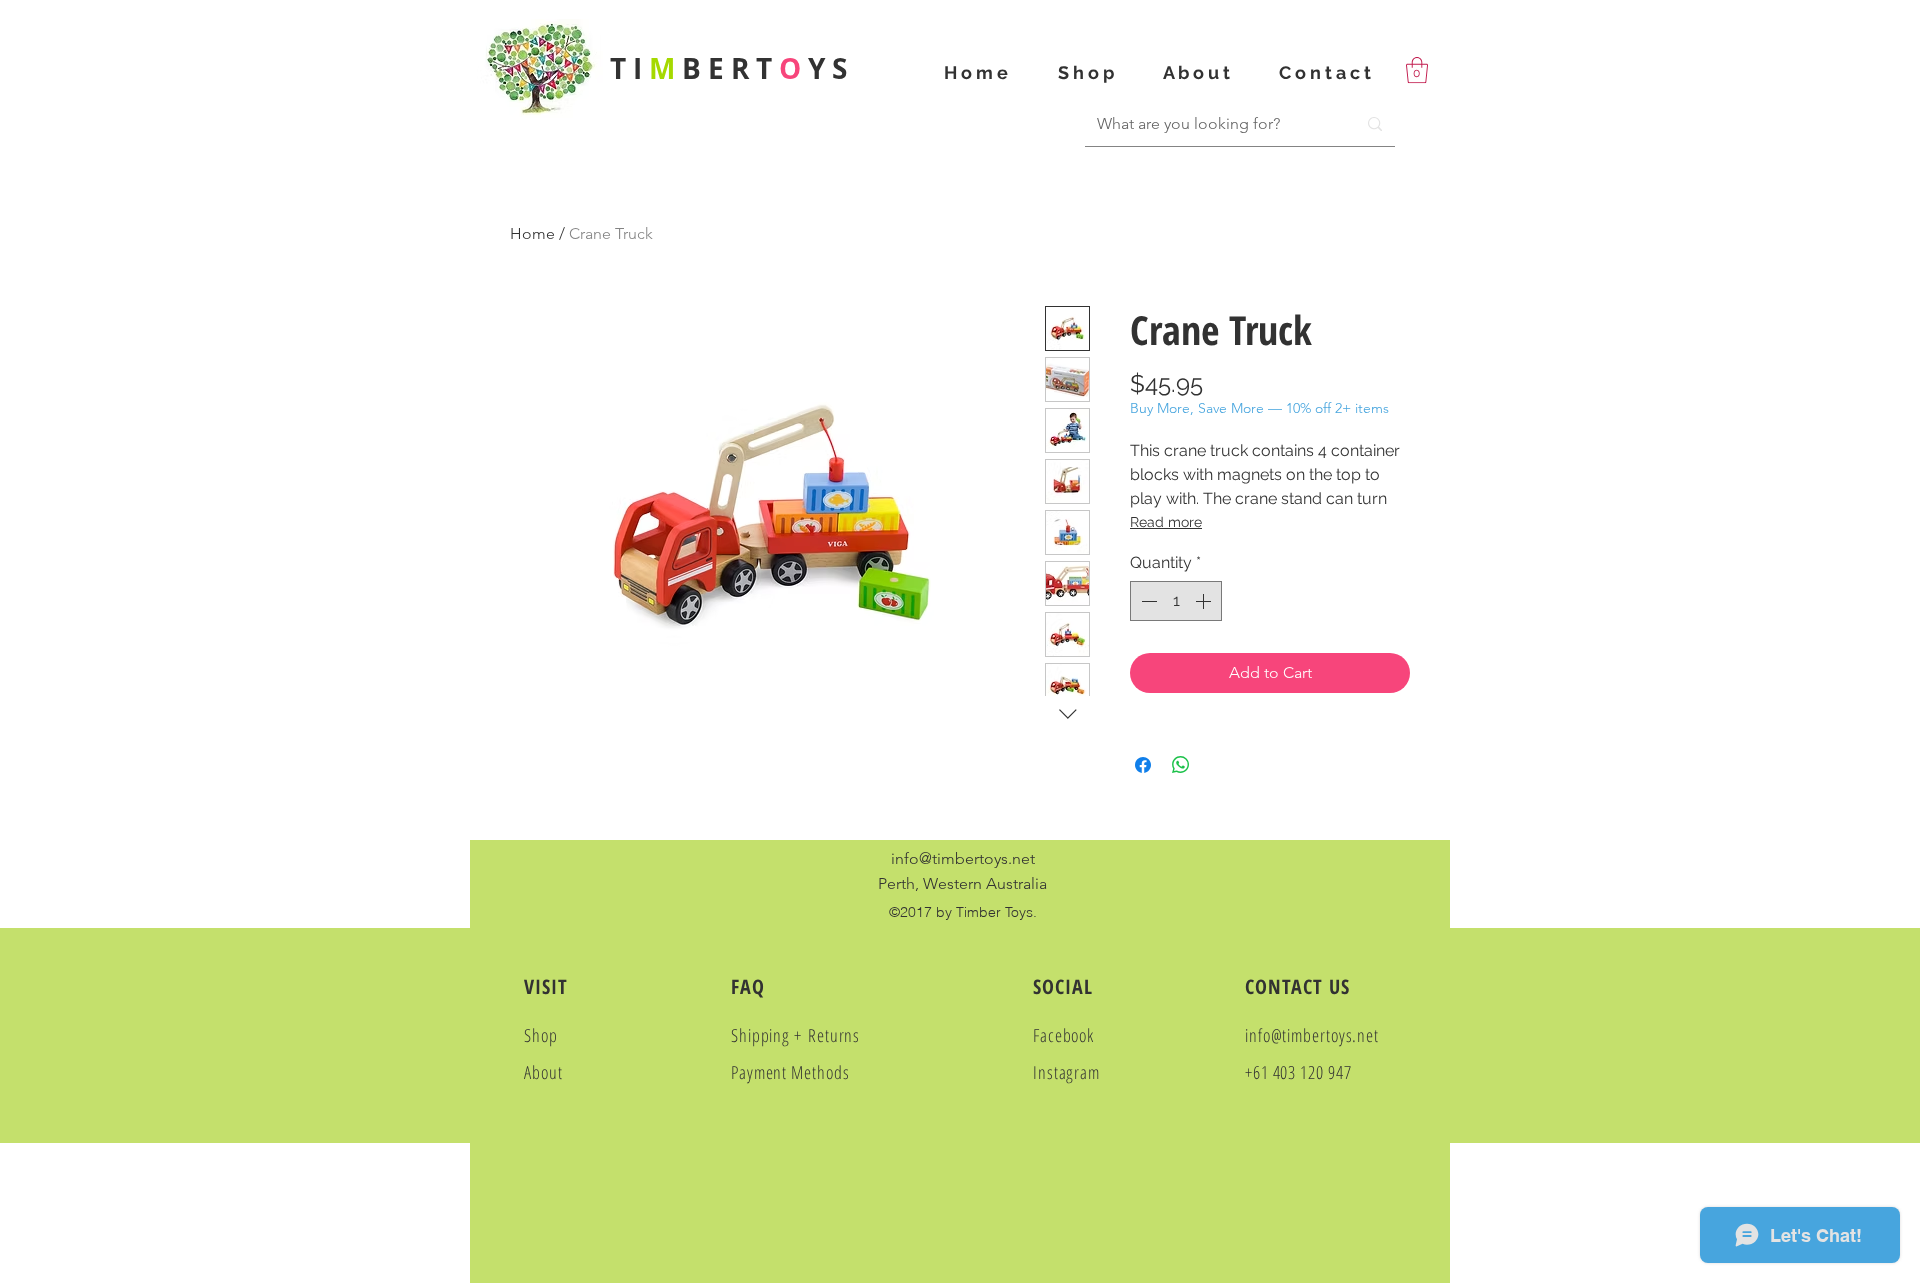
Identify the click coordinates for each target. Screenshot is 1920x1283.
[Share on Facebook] (1143, 765)
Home (532, 233)
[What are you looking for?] (1375, 124)
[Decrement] (1147, 601)
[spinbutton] (1176, 601)
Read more (1166, 522)
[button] (1417, 70)
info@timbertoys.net (963, 858)
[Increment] (1205, 601)
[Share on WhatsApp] (1181, 765)
